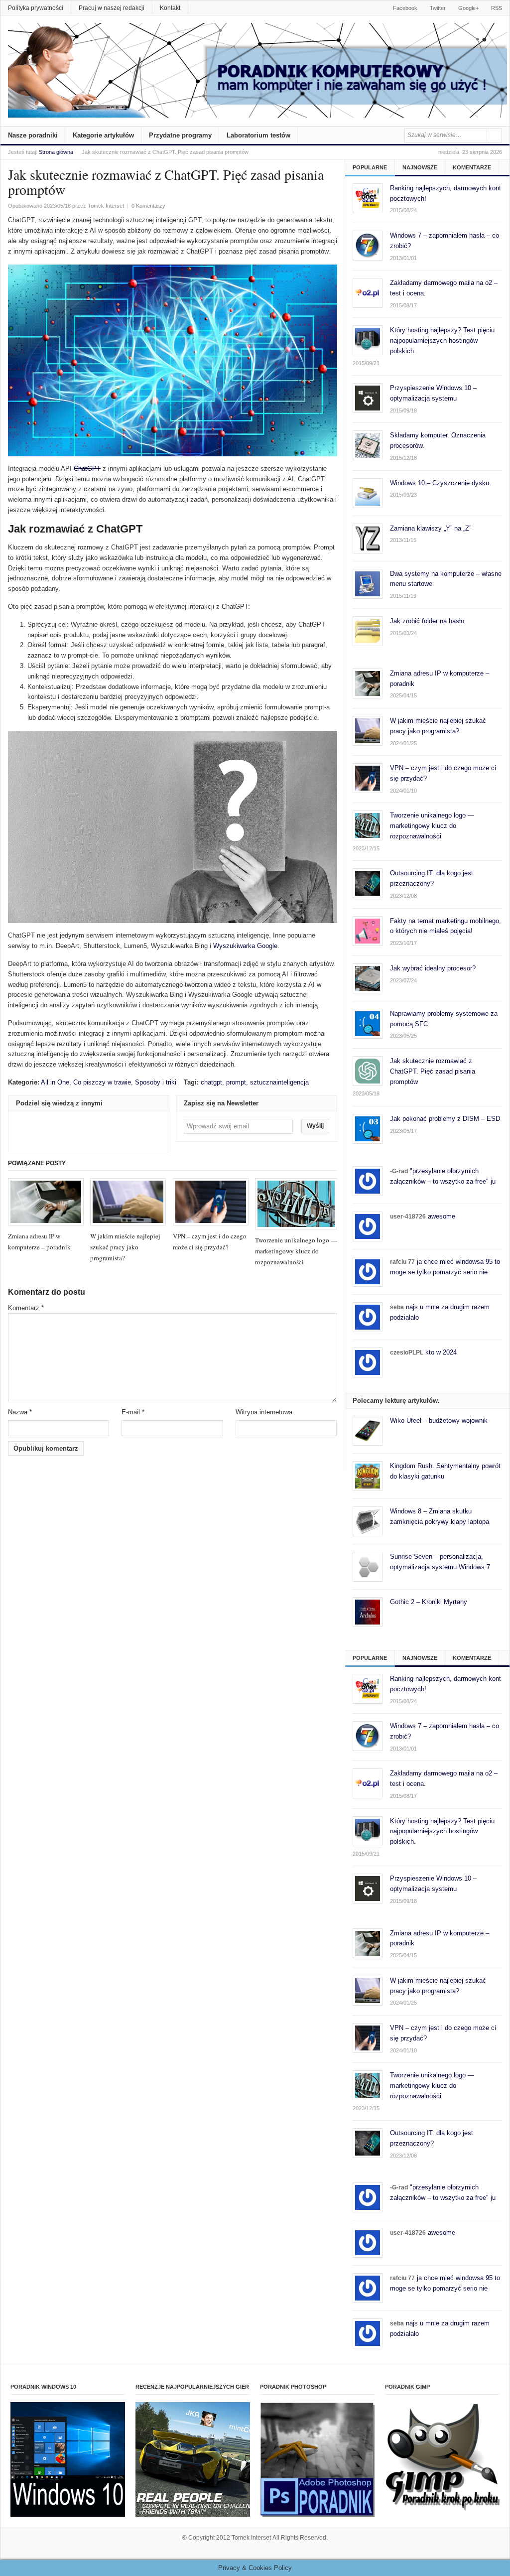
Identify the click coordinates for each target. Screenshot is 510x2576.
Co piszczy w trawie (102, 1082)
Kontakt (170, 8)
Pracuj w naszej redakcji (112, 8)
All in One (55, 1082)
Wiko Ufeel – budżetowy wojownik (439, 1421)
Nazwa (20, 1412)
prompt (236, 1082)
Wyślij (315, 1126)
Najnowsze (420, 167)
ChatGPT (87, 469)
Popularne (370, 167)
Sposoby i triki (156, 1082)
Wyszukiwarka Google (245, 946)
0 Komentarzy (148, 206)
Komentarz (26, 1308)
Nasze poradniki (33, 135)
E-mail (133, 1412)
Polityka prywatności (36, 8)
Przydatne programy (180, 135)
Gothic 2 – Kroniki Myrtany (429, 1602)
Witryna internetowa (264, 1412)
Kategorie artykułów (103, 135)
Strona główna (56, 152)
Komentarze (472, 167)
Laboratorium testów (258, 135)
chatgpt (211, 1082)
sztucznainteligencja (279, 1082)
